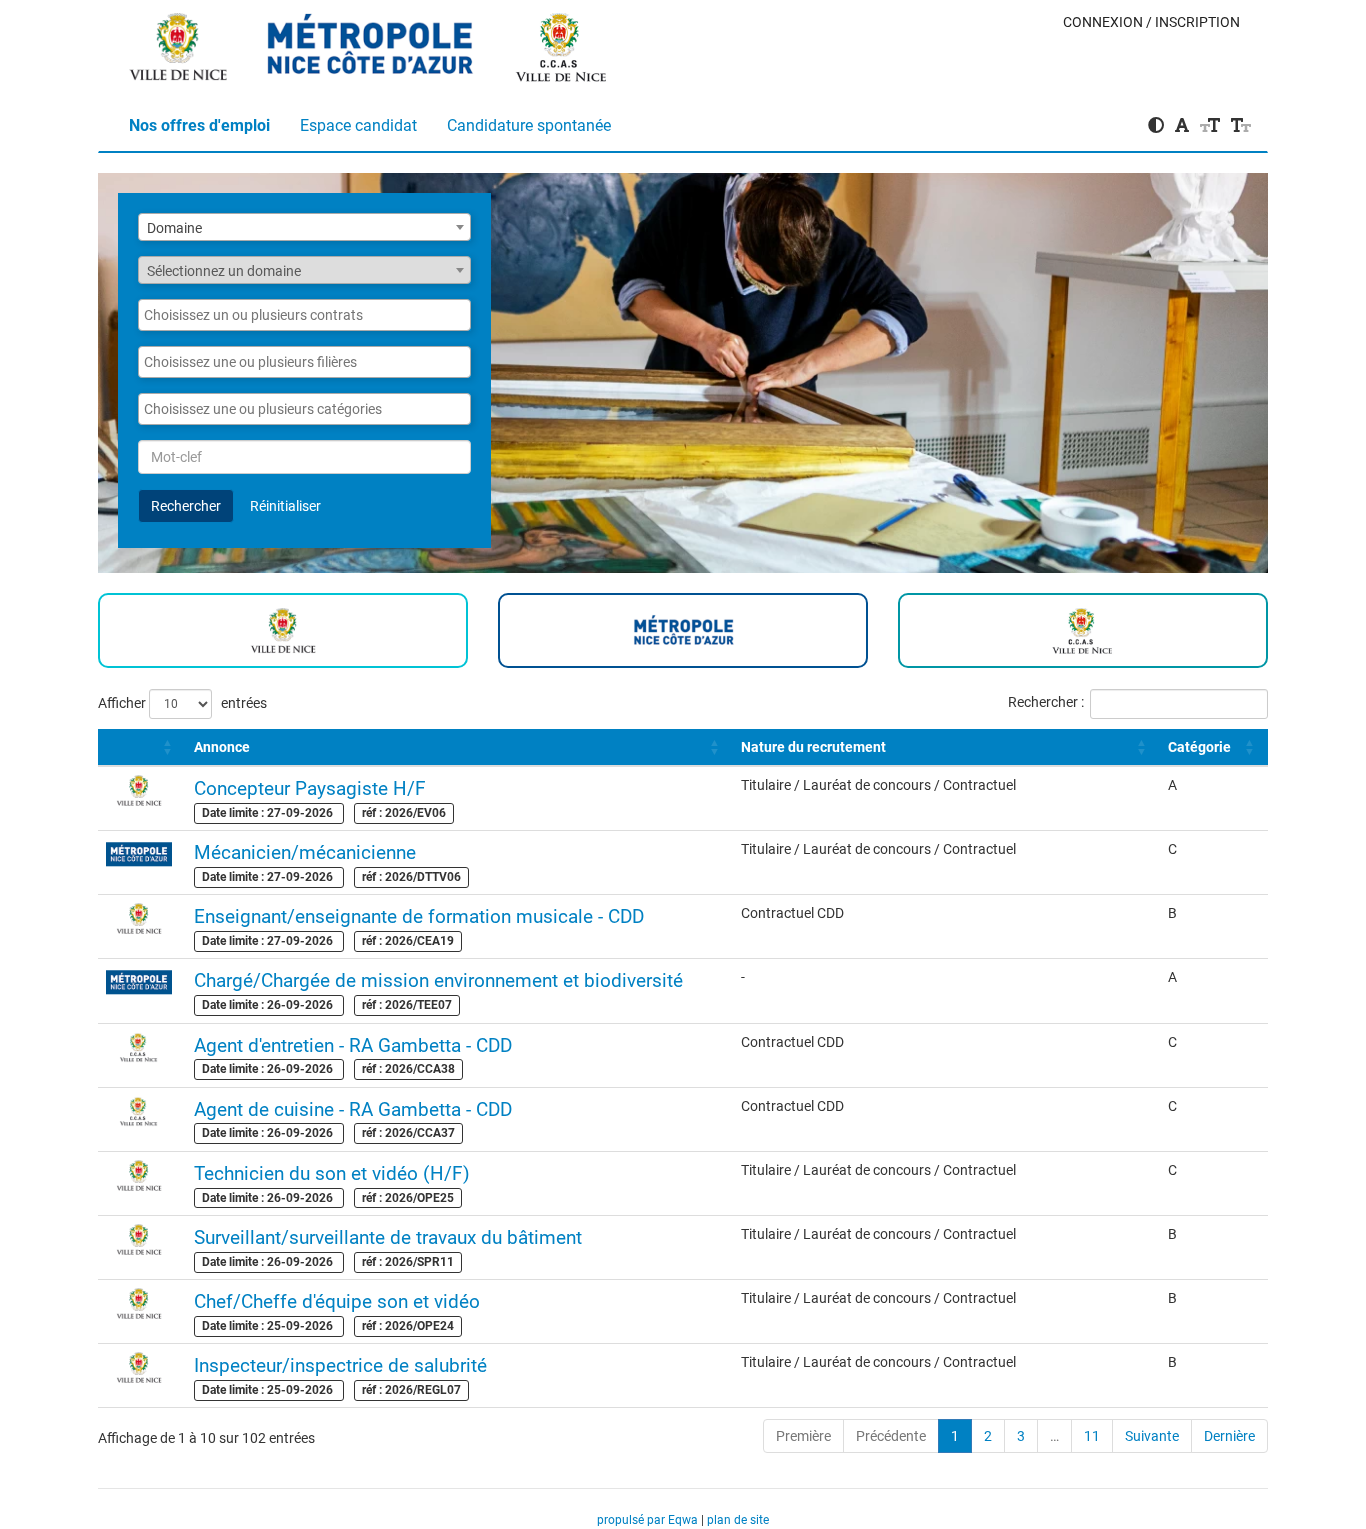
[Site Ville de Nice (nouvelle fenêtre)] (179, 41)
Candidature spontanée (529, 125)
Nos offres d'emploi (199, 125)
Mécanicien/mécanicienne (305, 852)
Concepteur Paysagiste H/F (310, 788)
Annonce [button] (222, 747)
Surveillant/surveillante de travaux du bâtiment (388, 1237)
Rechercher (186, 506)
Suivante (1152, 1436)
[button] (107, 747)
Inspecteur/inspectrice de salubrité (340, 1365)
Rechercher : (1046, 702)
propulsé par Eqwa (649, 1520)
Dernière (1229, 1436)
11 (1092, 1436)
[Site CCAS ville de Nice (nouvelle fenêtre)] (562, 41)
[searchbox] (304, 315)
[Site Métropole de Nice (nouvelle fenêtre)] (371, 41)
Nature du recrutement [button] (813, 747)
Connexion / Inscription (1151, 22)
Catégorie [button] (1199, 747)
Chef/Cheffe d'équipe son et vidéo (337, 1301)
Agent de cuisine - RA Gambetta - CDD (353, 1109)
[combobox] (304, 227)
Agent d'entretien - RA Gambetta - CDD (353, 1045)
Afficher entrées (182, 702)
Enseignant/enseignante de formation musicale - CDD (419, 916)
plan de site (738, 1520)
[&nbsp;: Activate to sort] (142, 747)
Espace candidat (358, 125)
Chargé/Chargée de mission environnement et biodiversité (438, 980)
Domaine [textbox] (174, 228)
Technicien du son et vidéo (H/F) (332, 1173)
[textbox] (304, 271)
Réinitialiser (285, 506)
